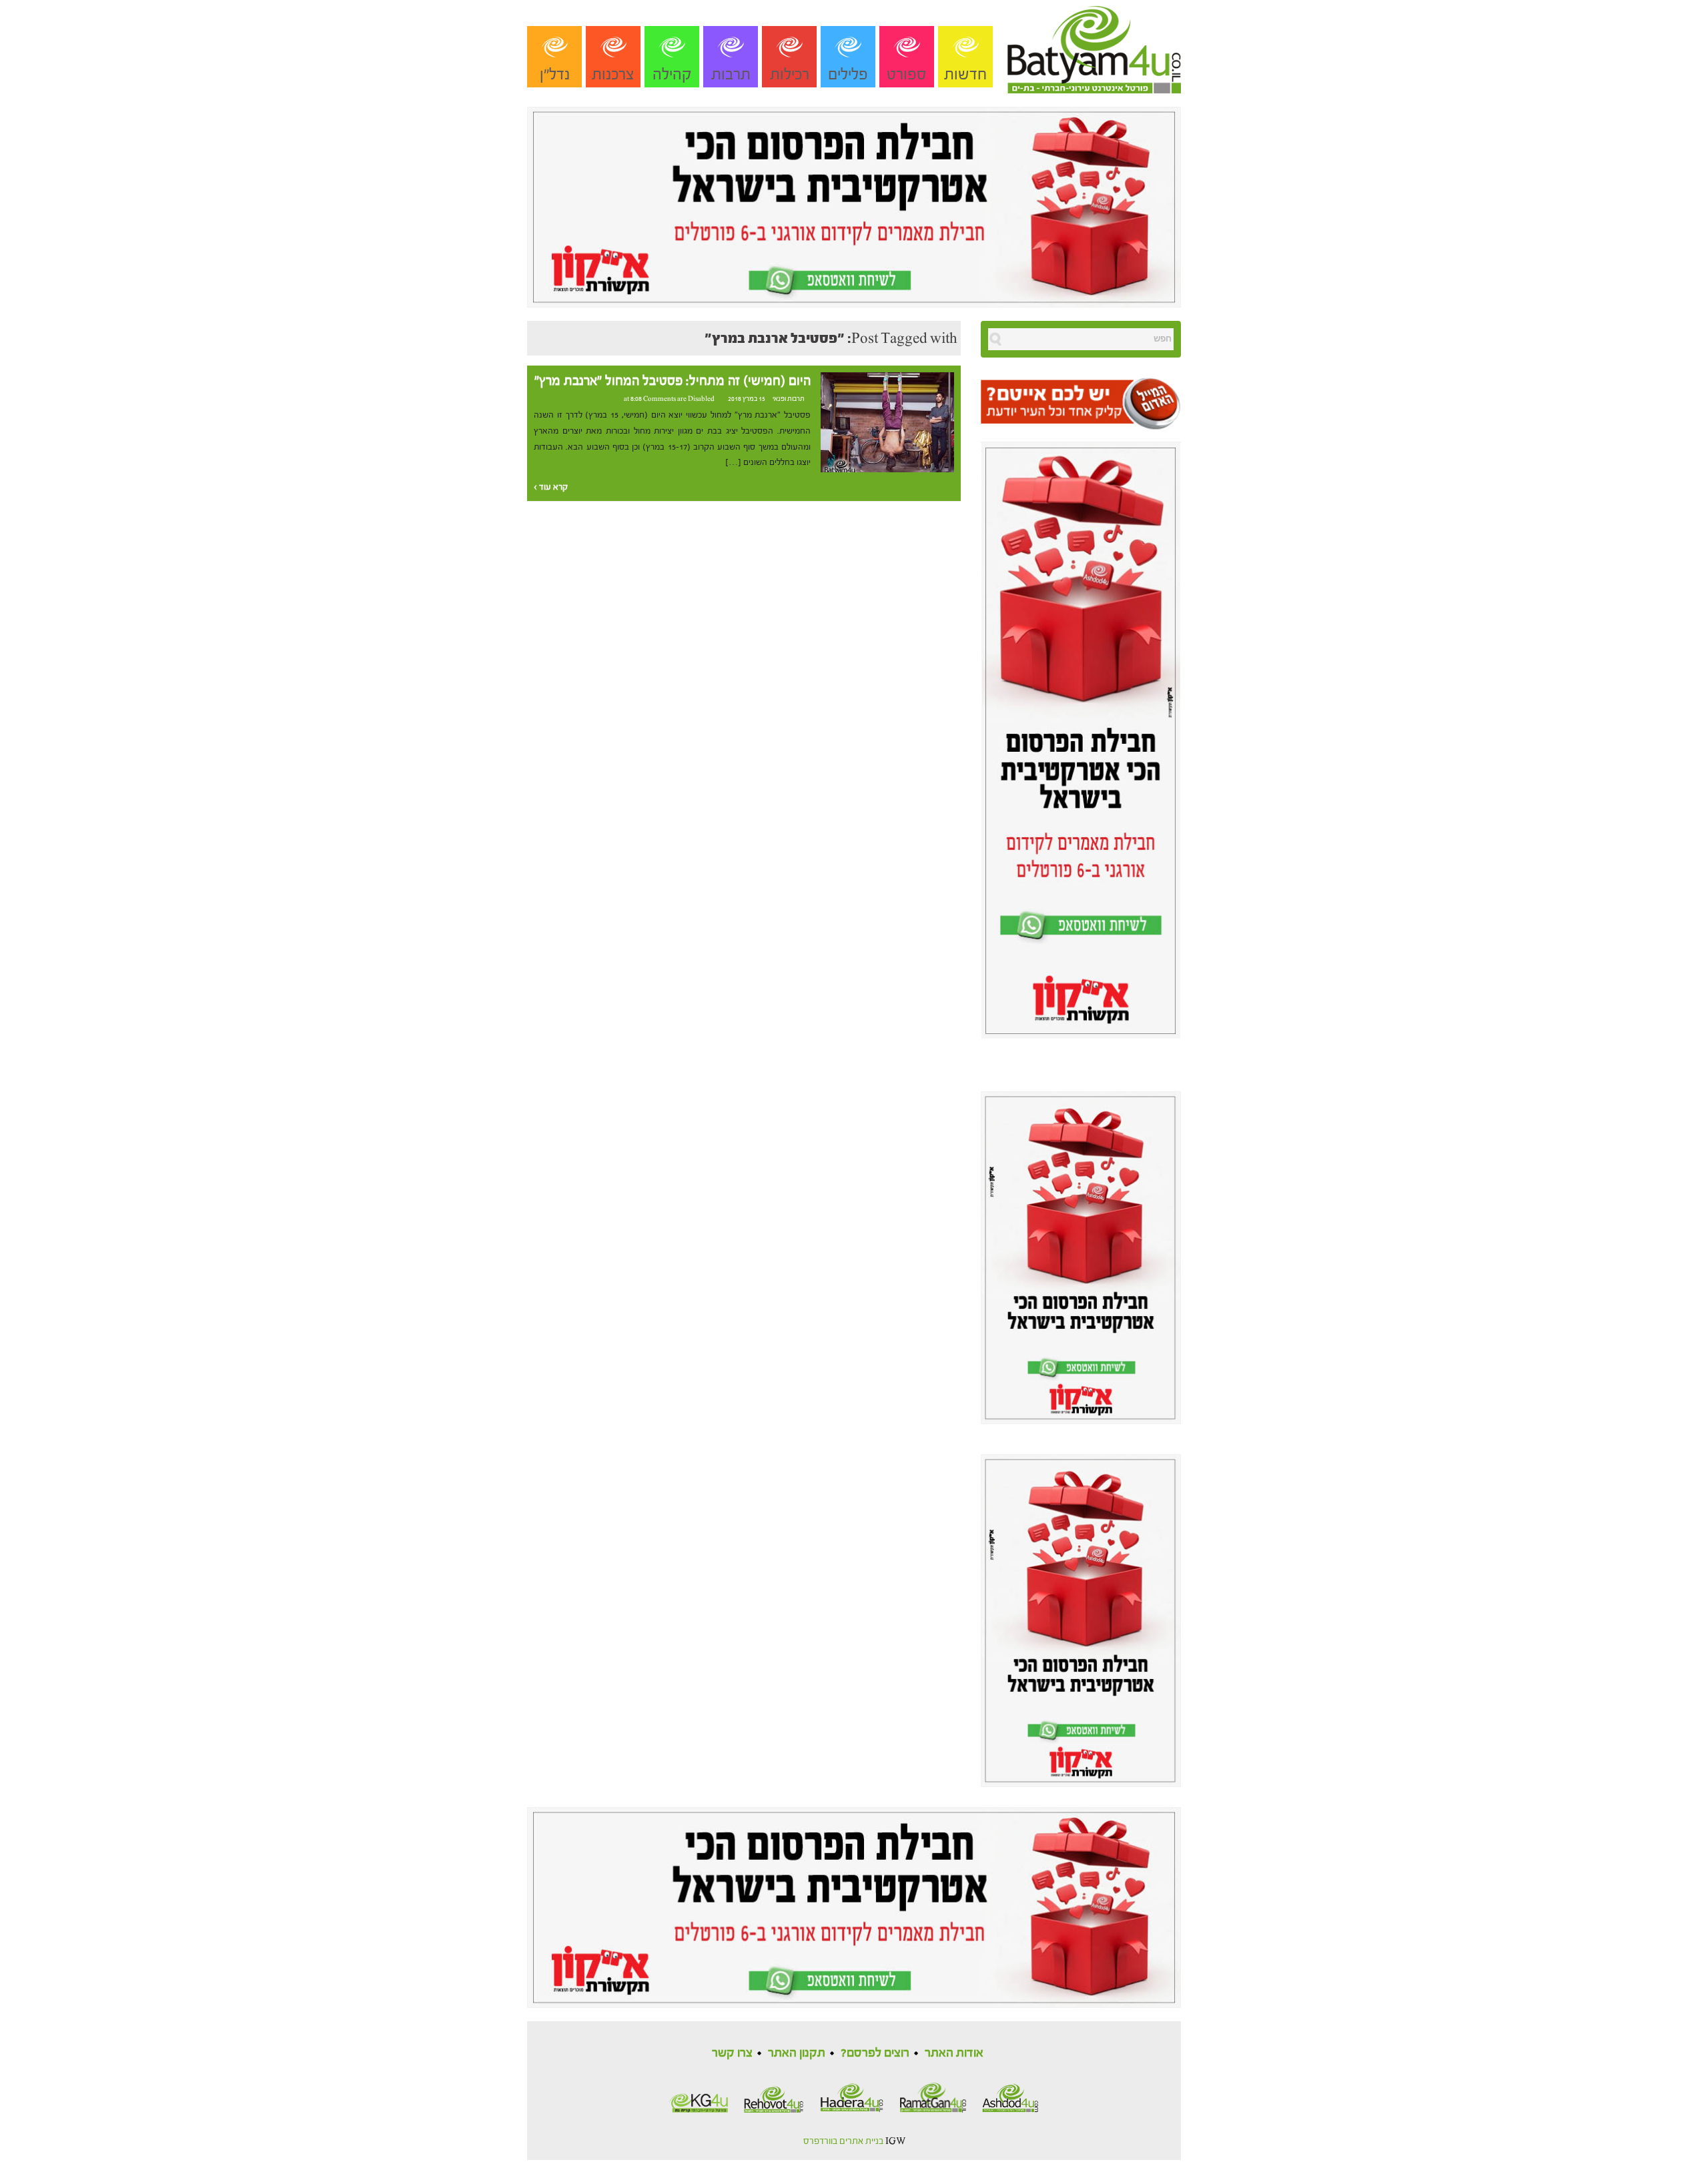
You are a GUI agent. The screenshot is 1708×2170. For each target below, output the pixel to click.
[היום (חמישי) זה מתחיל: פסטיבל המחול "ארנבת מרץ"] (887, 422)
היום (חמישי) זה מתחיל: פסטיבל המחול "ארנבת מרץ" (673, 381)
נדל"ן (555, 74)
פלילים (848, 74)
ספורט (907, 74)
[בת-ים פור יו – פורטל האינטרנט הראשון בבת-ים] (1094, 46)
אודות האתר (954, 2053)
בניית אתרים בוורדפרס (843, 2141)
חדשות (965, 74)
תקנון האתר (797, 2053)
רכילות (790, 74)
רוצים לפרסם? (875, 2053)
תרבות (731, 74)
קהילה (672, 74)
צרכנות (613, 74)
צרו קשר (732, 2053)
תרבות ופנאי (789, 399)
